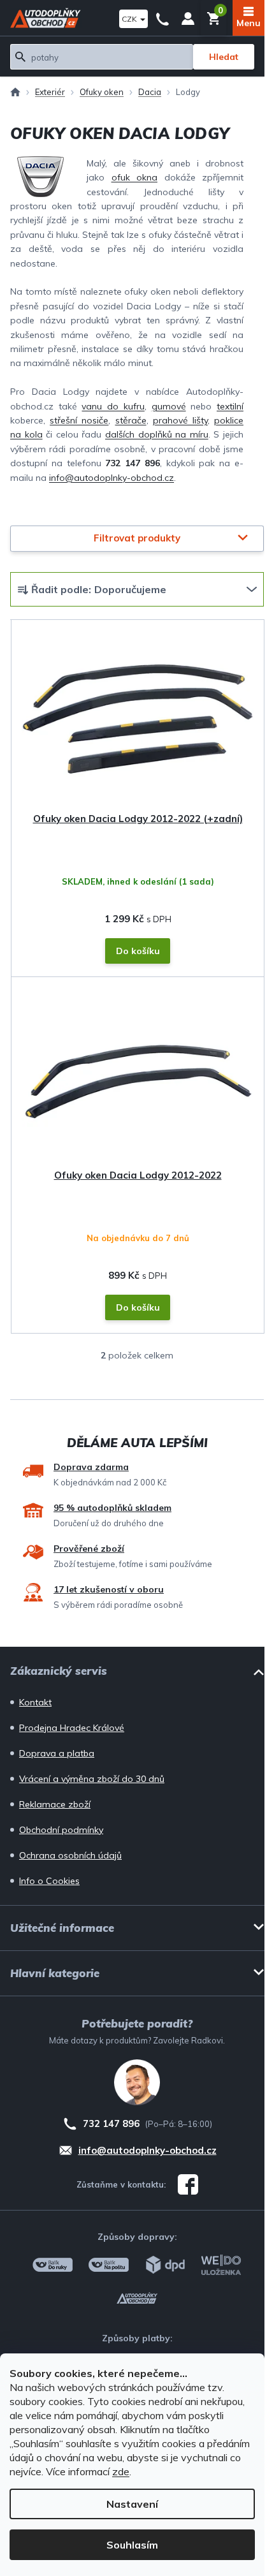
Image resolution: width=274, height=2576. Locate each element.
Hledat (224, 57)
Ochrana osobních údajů (70, 1855)
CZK (130, 19)
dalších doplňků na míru (157, 434)
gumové (169, 406)
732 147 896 (162, 18)
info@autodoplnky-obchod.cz (112, 478)
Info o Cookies (49, 1881)
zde (121, 2471)
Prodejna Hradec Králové (72, 1728)
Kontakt (35, 1702)
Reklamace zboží (55, 1804)
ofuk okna (135, 177)
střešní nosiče (79, 420)
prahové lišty (180, 420)
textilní (230, 406)
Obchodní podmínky (61, 1830)
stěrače (131, 420)
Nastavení (132, 2504)
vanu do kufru (113, 406)
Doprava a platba (57, 1753)
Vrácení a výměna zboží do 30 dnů (92, 1779)
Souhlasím (132, 2545)
